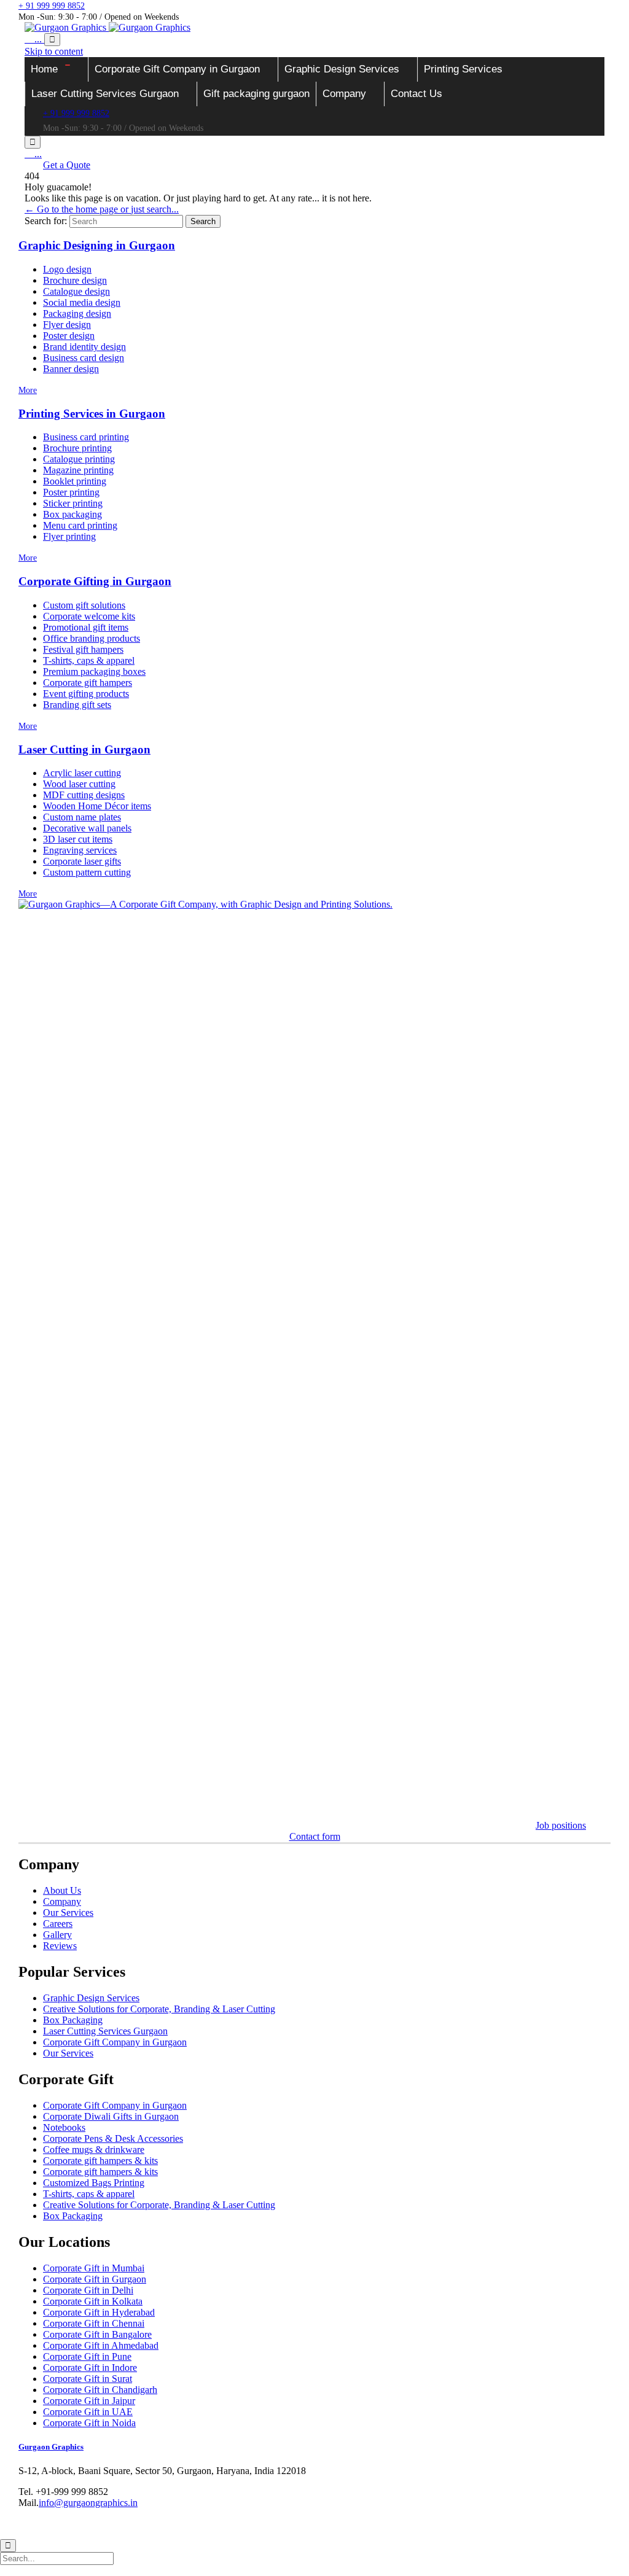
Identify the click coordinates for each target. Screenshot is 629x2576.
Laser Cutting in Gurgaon (84, 749)
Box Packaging (73, 2020)
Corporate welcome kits (89, 616)
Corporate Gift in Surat (88, 2379)
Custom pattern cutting (87, 872)
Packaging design (77, 313)
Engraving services (80, 850)
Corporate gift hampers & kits (100, 2161)
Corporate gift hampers (88, 683)
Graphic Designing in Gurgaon (97, 245)
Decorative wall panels (87, 828)
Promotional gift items (86, 627)
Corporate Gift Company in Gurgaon (177, 69)
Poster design (69, 336)
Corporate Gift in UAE (88, 2412)
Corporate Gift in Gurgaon (95, 2279)
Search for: (46, 221)
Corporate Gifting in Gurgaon (95, 581)
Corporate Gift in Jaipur (89, 2401)
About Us (62, 1890)
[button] (67, 165)
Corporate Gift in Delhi (88, 2290)
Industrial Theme (67, 2524)
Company (344, 94)
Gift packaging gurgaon (256, 94)
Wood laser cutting (79, 784)
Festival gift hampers (83, 649)
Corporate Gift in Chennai (94, 2323)
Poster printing (71, 492)
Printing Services (463, 69)
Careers (58, 1924)
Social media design (82, 302)
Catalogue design (76, 291)
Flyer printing (69, 536)
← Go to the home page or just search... (102, 209)
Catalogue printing (79, 459)
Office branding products (92, 638)
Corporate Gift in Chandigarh (100, 2390)
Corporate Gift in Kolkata (93, 2301)
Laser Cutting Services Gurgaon (105, 94)
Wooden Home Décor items (97, 806)
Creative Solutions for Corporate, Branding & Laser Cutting (159, 2009)
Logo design (67, 269)
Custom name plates (82, 817)
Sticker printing (73, 503)
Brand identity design (84, 347)
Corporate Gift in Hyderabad (99, 2312)
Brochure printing (77, 448)
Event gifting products (86, 694)
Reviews (60, 1946)
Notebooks (64, 2127)
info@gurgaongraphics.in (88, 2503)
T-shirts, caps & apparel (89, 660)
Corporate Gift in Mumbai (94, 2268)
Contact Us (416, 94)
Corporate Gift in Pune (87, 2356)
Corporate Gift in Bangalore (97, 2334)
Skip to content (54, 51)
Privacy (177, 2524)
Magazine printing (78, 470)
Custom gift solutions (84, 605)
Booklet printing (75, 481)
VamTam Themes (128, 2524)
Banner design (71, 369)
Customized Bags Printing (94, 2183)
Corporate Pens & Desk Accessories (113, 2138)
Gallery (57, 1935)
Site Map (267, 2524)
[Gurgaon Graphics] (107, 27)
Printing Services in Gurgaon (92, 414)
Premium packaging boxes (94, 671)
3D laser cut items (78, 839)
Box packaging (72, 514)
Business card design (84, 358)
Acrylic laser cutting (82, 773)
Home (44, 69)
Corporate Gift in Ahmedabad (101, 2345)
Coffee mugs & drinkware (94, 2150)
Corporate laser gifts (82, 861)
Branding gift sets (77, 705)
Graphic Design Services (342, 69)
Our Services (68, 1913)
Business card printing (86, 437)
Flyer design (67, 325)
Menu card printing (80, 525)
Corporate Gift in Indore (90, 2368)
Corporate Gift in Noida (89, 2423)
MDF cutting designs (84, 795)
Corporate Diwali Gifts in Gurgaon (111, 2116)
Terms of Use (221, 2524)
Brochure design (75, 280)
